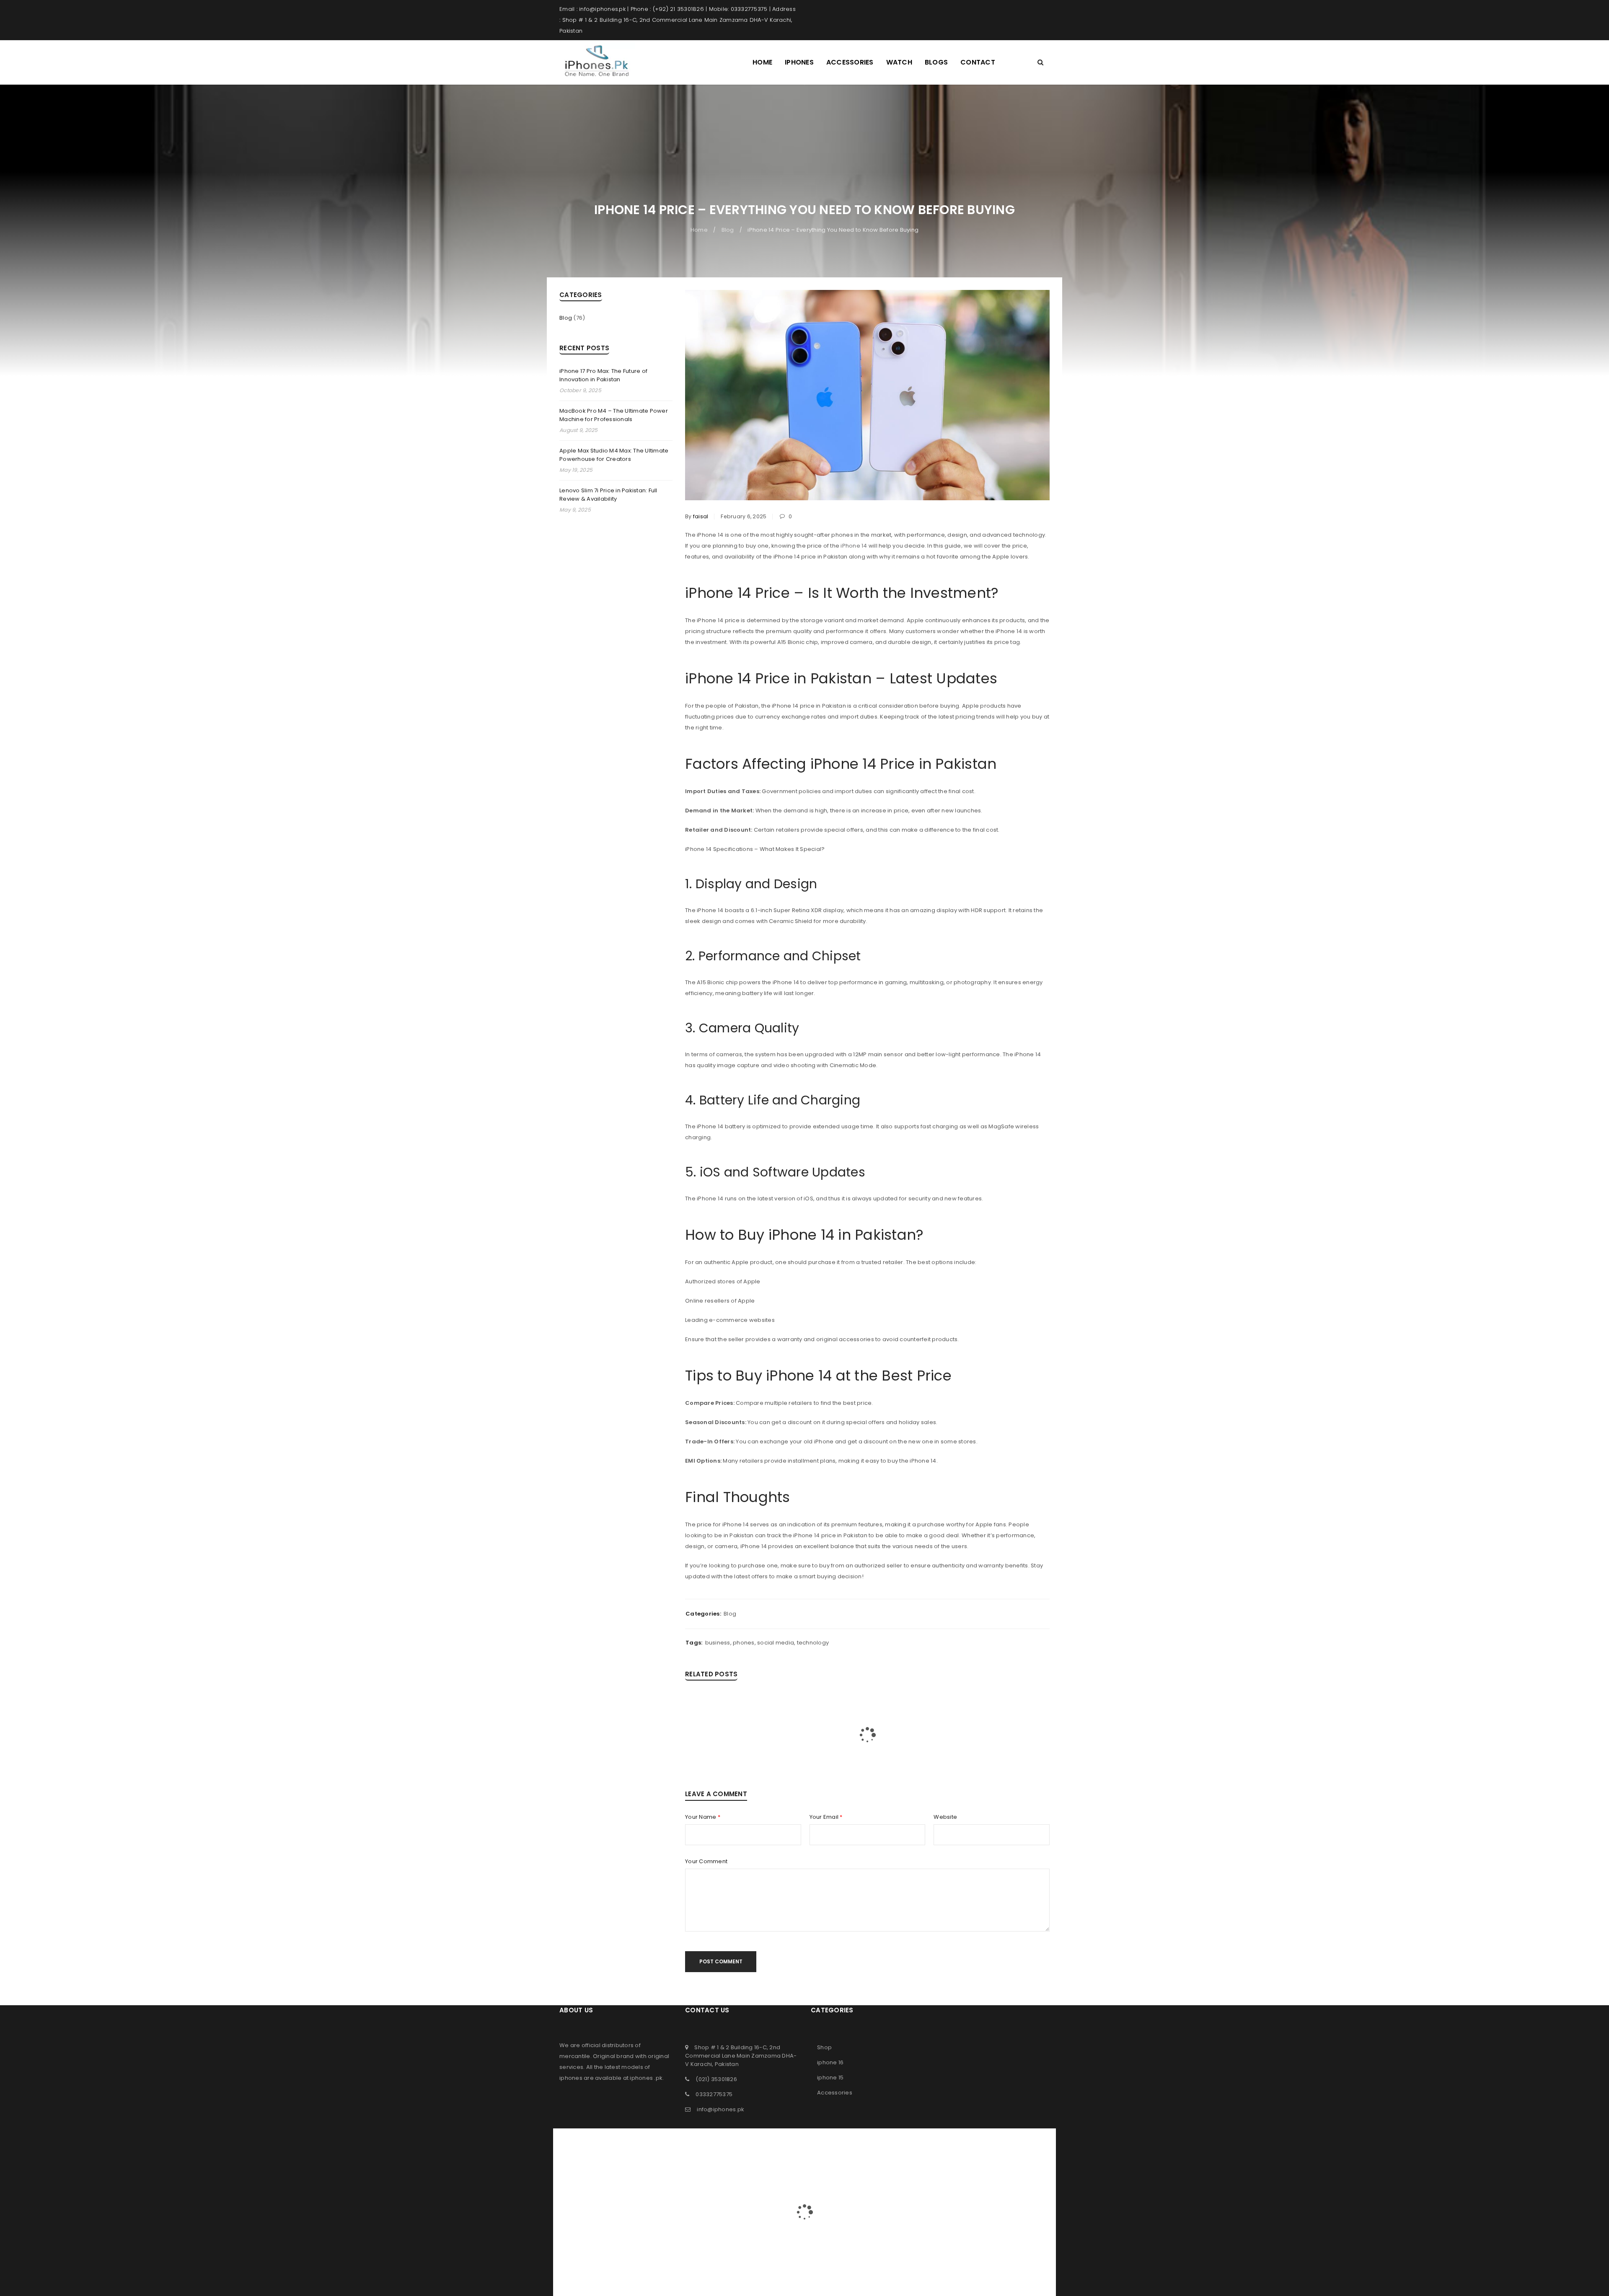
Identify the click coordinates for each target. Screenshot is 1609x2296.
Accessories (835, 2093)
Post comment (721, 1961)
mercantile (575, 2056)
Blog (728, 230)
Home (699, 230)
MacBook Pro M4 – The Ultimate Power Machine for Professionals (614, 415)
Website (945, 1817)
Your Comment (706, 1862)
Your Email (826, 1817)
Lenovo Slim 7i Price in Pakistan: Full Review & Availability (608, 495)
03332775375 (714, 2094)
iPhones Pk (788, 2134)
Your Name (703, 1817)
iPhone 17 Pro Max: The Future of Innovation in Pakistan (603, 375)
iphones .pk (646, 2078)
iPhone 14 (854, 546)
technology (813, 1643)
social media (776, 1643)
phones (744, 1643)
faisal (701, 516)
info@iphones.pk (720, 2109)
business (718, 1643)
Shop (824, 2047)
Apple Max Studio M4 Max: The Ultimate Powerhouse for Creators (614, 455)
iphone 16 (830, 2062)
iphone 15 (830, 2078)
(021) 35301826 (716, 2079)
